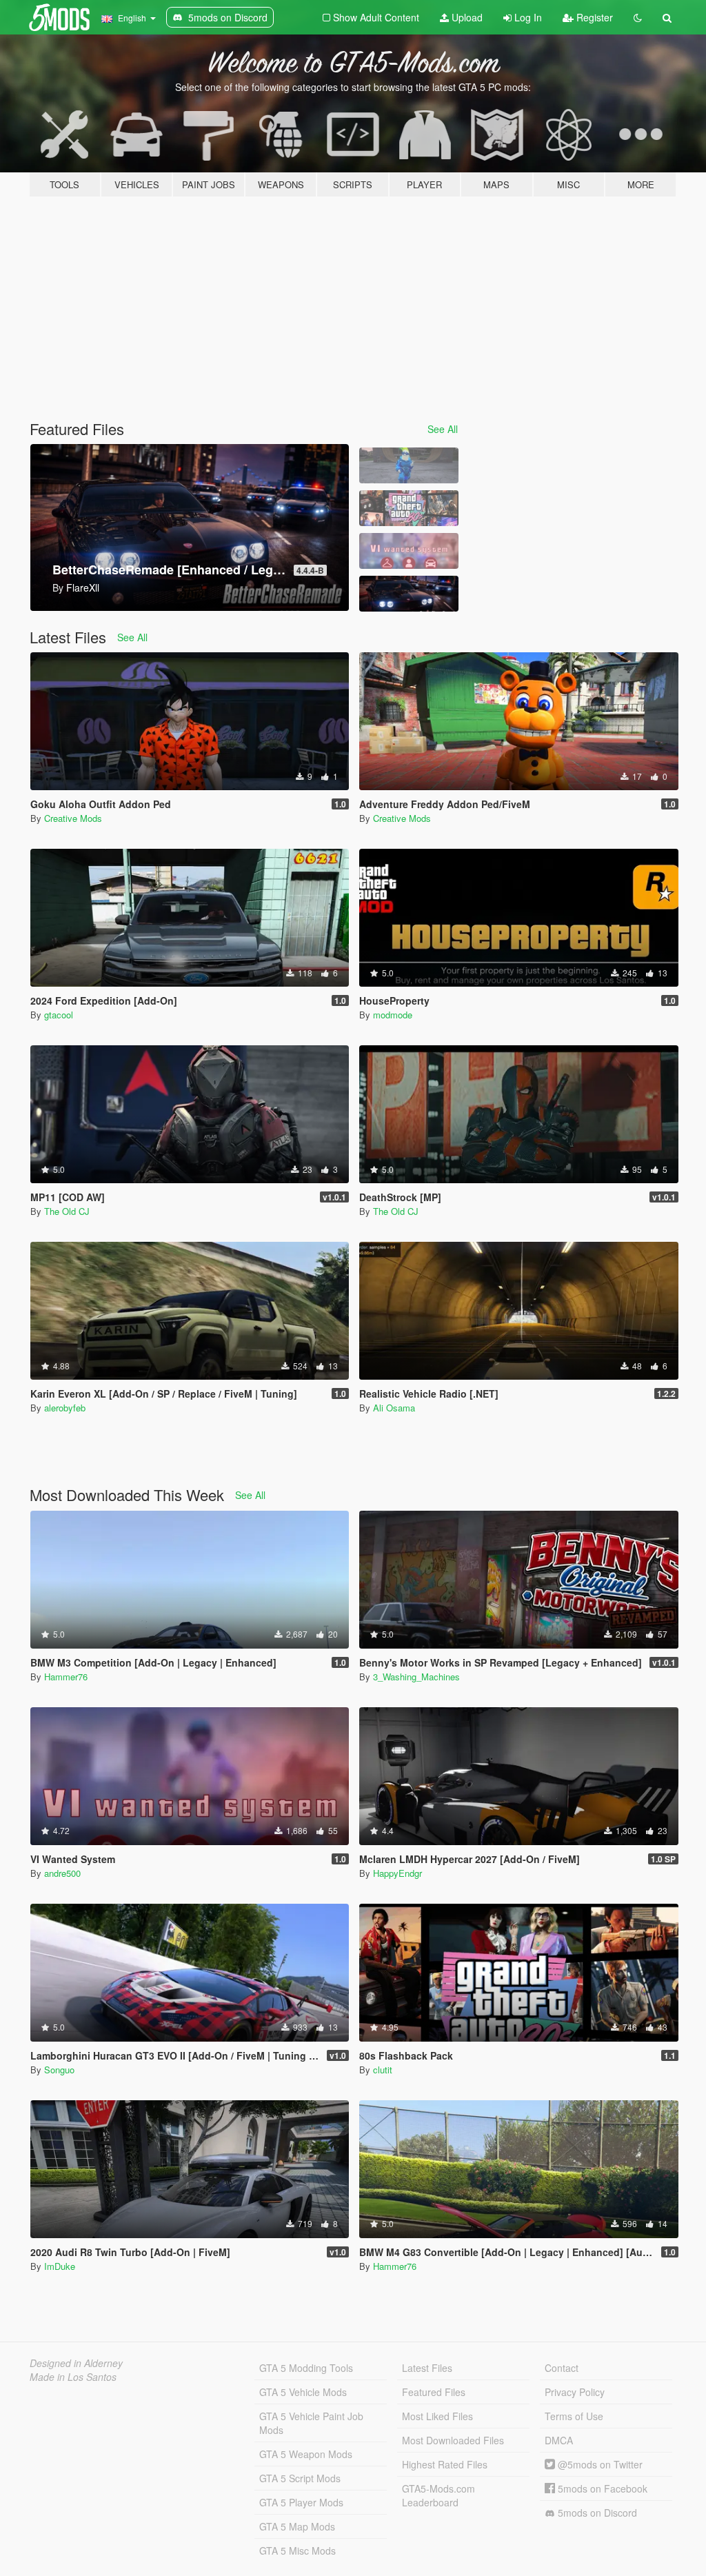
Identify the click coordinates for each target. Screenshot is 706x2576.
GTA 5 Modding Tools (306, 2368)
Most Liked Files (437, 2416)
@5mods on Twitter (599, 2464)
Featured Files (434, 2392)
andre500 (62, 1873)
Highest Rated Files (445, 2464)
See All (443, 429)
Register (593, 17)
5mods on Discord (596, 2513)
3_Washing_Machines (416, 1677)
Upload (466, 17)
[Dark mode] (638, 17)
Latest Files (427, 2368)
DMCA (559, 2440)
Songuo (59, 2070)
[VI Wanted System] (409, 551)
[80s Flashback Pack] (409, 508)
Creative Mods (73, 818)
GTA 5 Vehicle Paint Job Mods (311, 2423)
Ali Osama (394, 1408)
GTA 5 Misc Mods (297, 2550)
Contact (562, 2368)
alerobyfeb (65, 1408)
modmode (393, 1015)
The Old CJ (67, 1211)
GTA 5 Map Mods (297, 2526)
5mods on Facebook (601, 2488)
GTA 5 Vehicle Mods (303, 2392)
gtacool (59, 1015)
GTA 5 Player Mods (301, 2502)
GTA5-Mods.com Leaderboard (438, 2495)
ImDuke (60, 2266)
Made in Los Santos (73, 2377)
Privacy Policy (575, 2392)
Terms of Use (574, 2416)
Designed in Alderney (76, 2363)
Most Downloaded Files (453, 2440)
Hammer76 (66, 1677)
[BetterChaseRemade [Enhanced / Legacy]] (409, 594)
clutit (383, 2070)
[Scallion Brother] (409, 465)
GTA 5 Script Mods (300, 2478)
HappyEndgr (397, 1873)
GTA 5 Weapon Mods (306, 2454)
